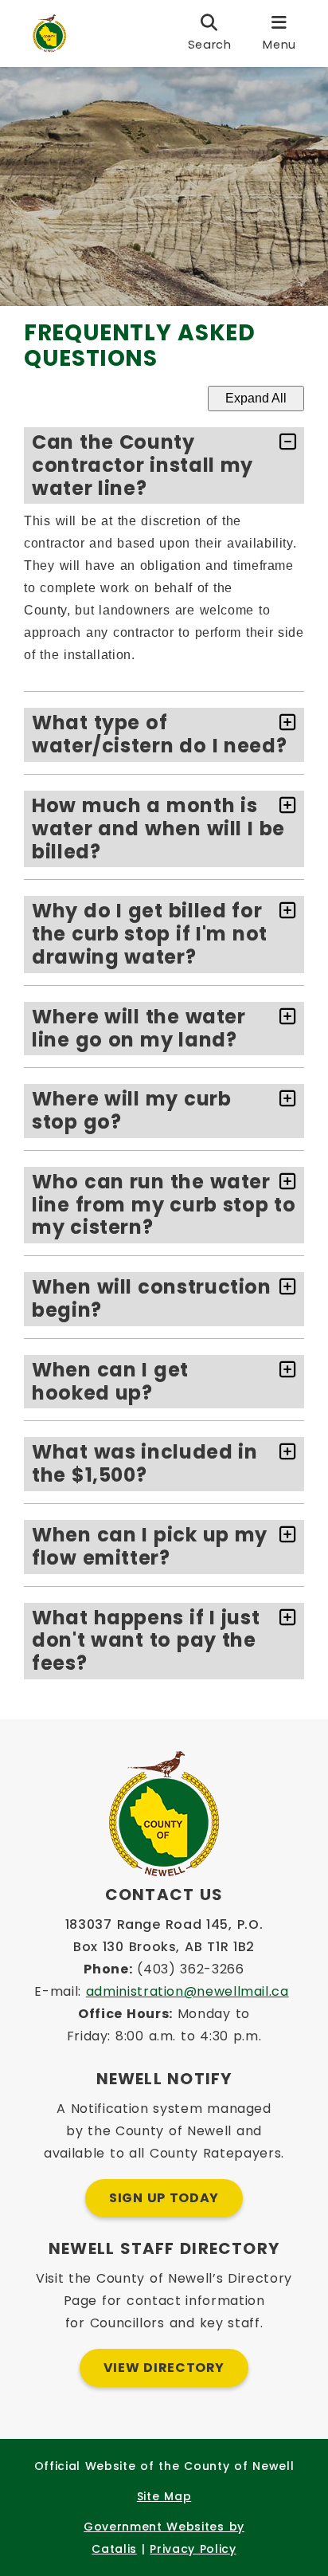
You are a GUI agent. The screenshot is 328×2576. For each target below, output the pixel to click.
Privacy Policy (193, 2549)
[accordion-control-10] (284, 1453)
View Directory (164, 2368)
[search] (210, 33)
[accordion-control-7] (284, 1182)
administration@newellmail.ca (187, 1991)
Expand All (256, 398)
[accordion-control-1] (284, 443)
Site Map (164, 2496)
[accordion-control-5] (284, 1017)
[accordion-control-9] (284, 1370)
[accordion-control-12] (284, 1618)
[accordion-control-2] (284, 723)
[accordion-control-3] (284, 806)
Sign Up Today (164, 2198)
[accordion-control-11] (284, 1535)
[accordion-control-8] (284, 1288)
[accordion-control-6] (284, 1100)
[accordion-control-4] (284, 911)
